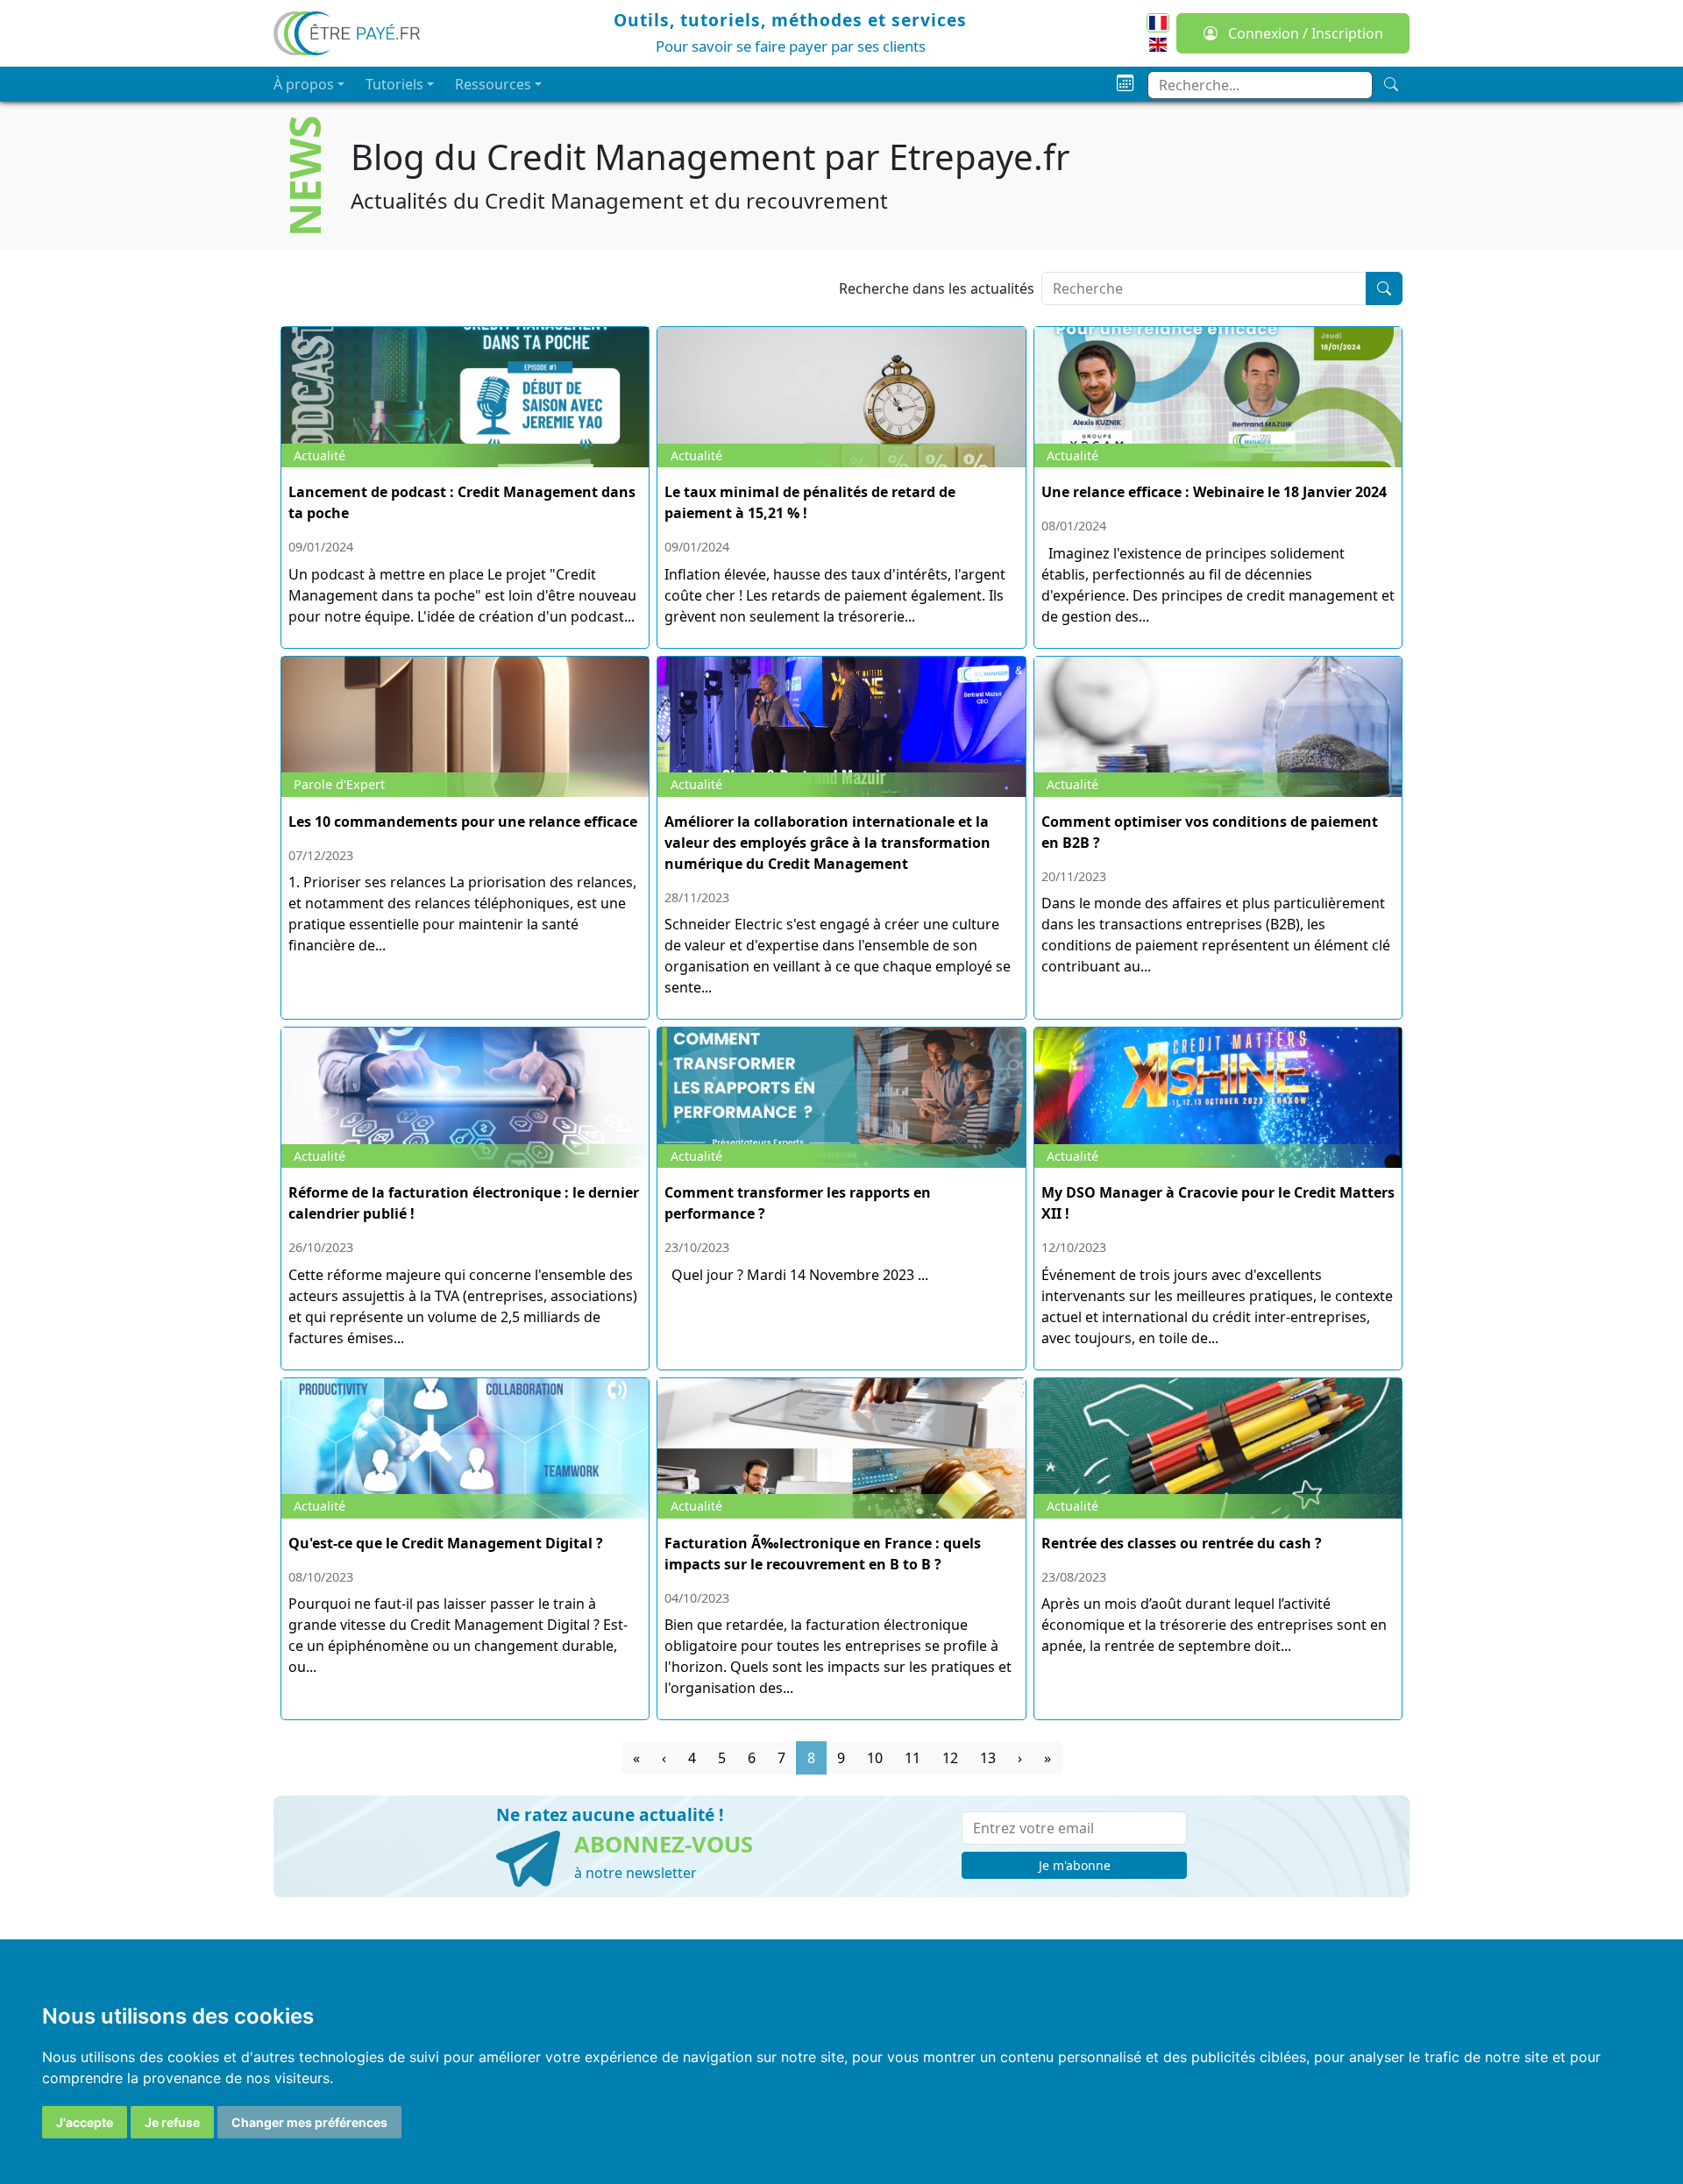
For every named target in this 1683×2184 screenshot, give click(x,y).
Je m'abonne (1075, 1865)
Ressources (493, 84)
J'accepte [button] (85, 2122)
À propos (304, 84)
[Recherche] (1391, 84)
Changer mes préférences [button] (309, 2122)
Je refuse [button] (172, 2122)
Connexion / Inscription (1304, 33)
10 (875, 1758)
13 (988, 1758)
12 (950, 1758)
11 (913, 1758)
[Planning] (1125, 84)
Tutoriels (394, 84)
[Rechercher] (1384, 288)
